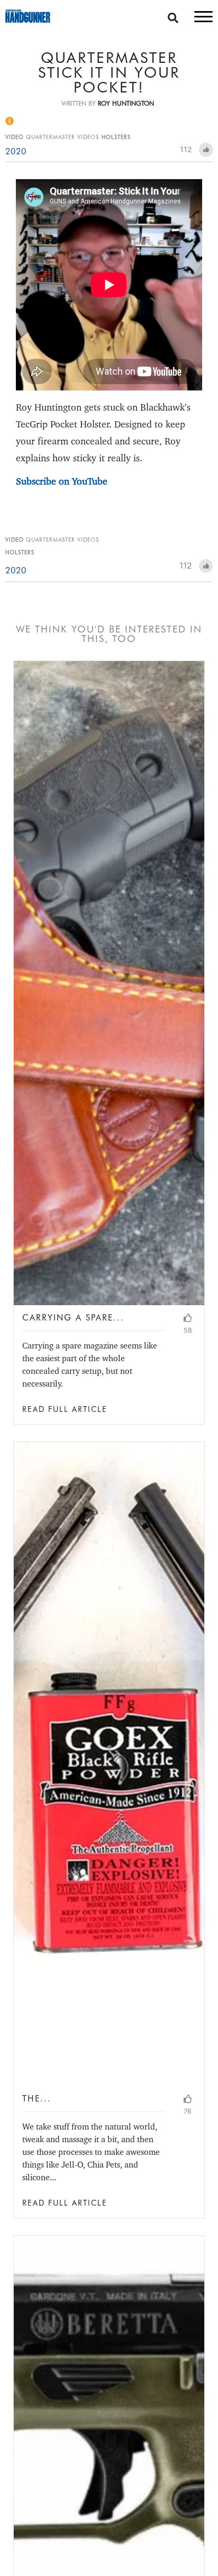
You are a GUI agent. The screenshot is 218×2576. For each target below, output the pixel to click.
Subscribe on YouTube (62, 481)
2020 (16, 151)
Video (15, 137)
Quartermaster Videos (62, 137)
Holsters (116, 137)
